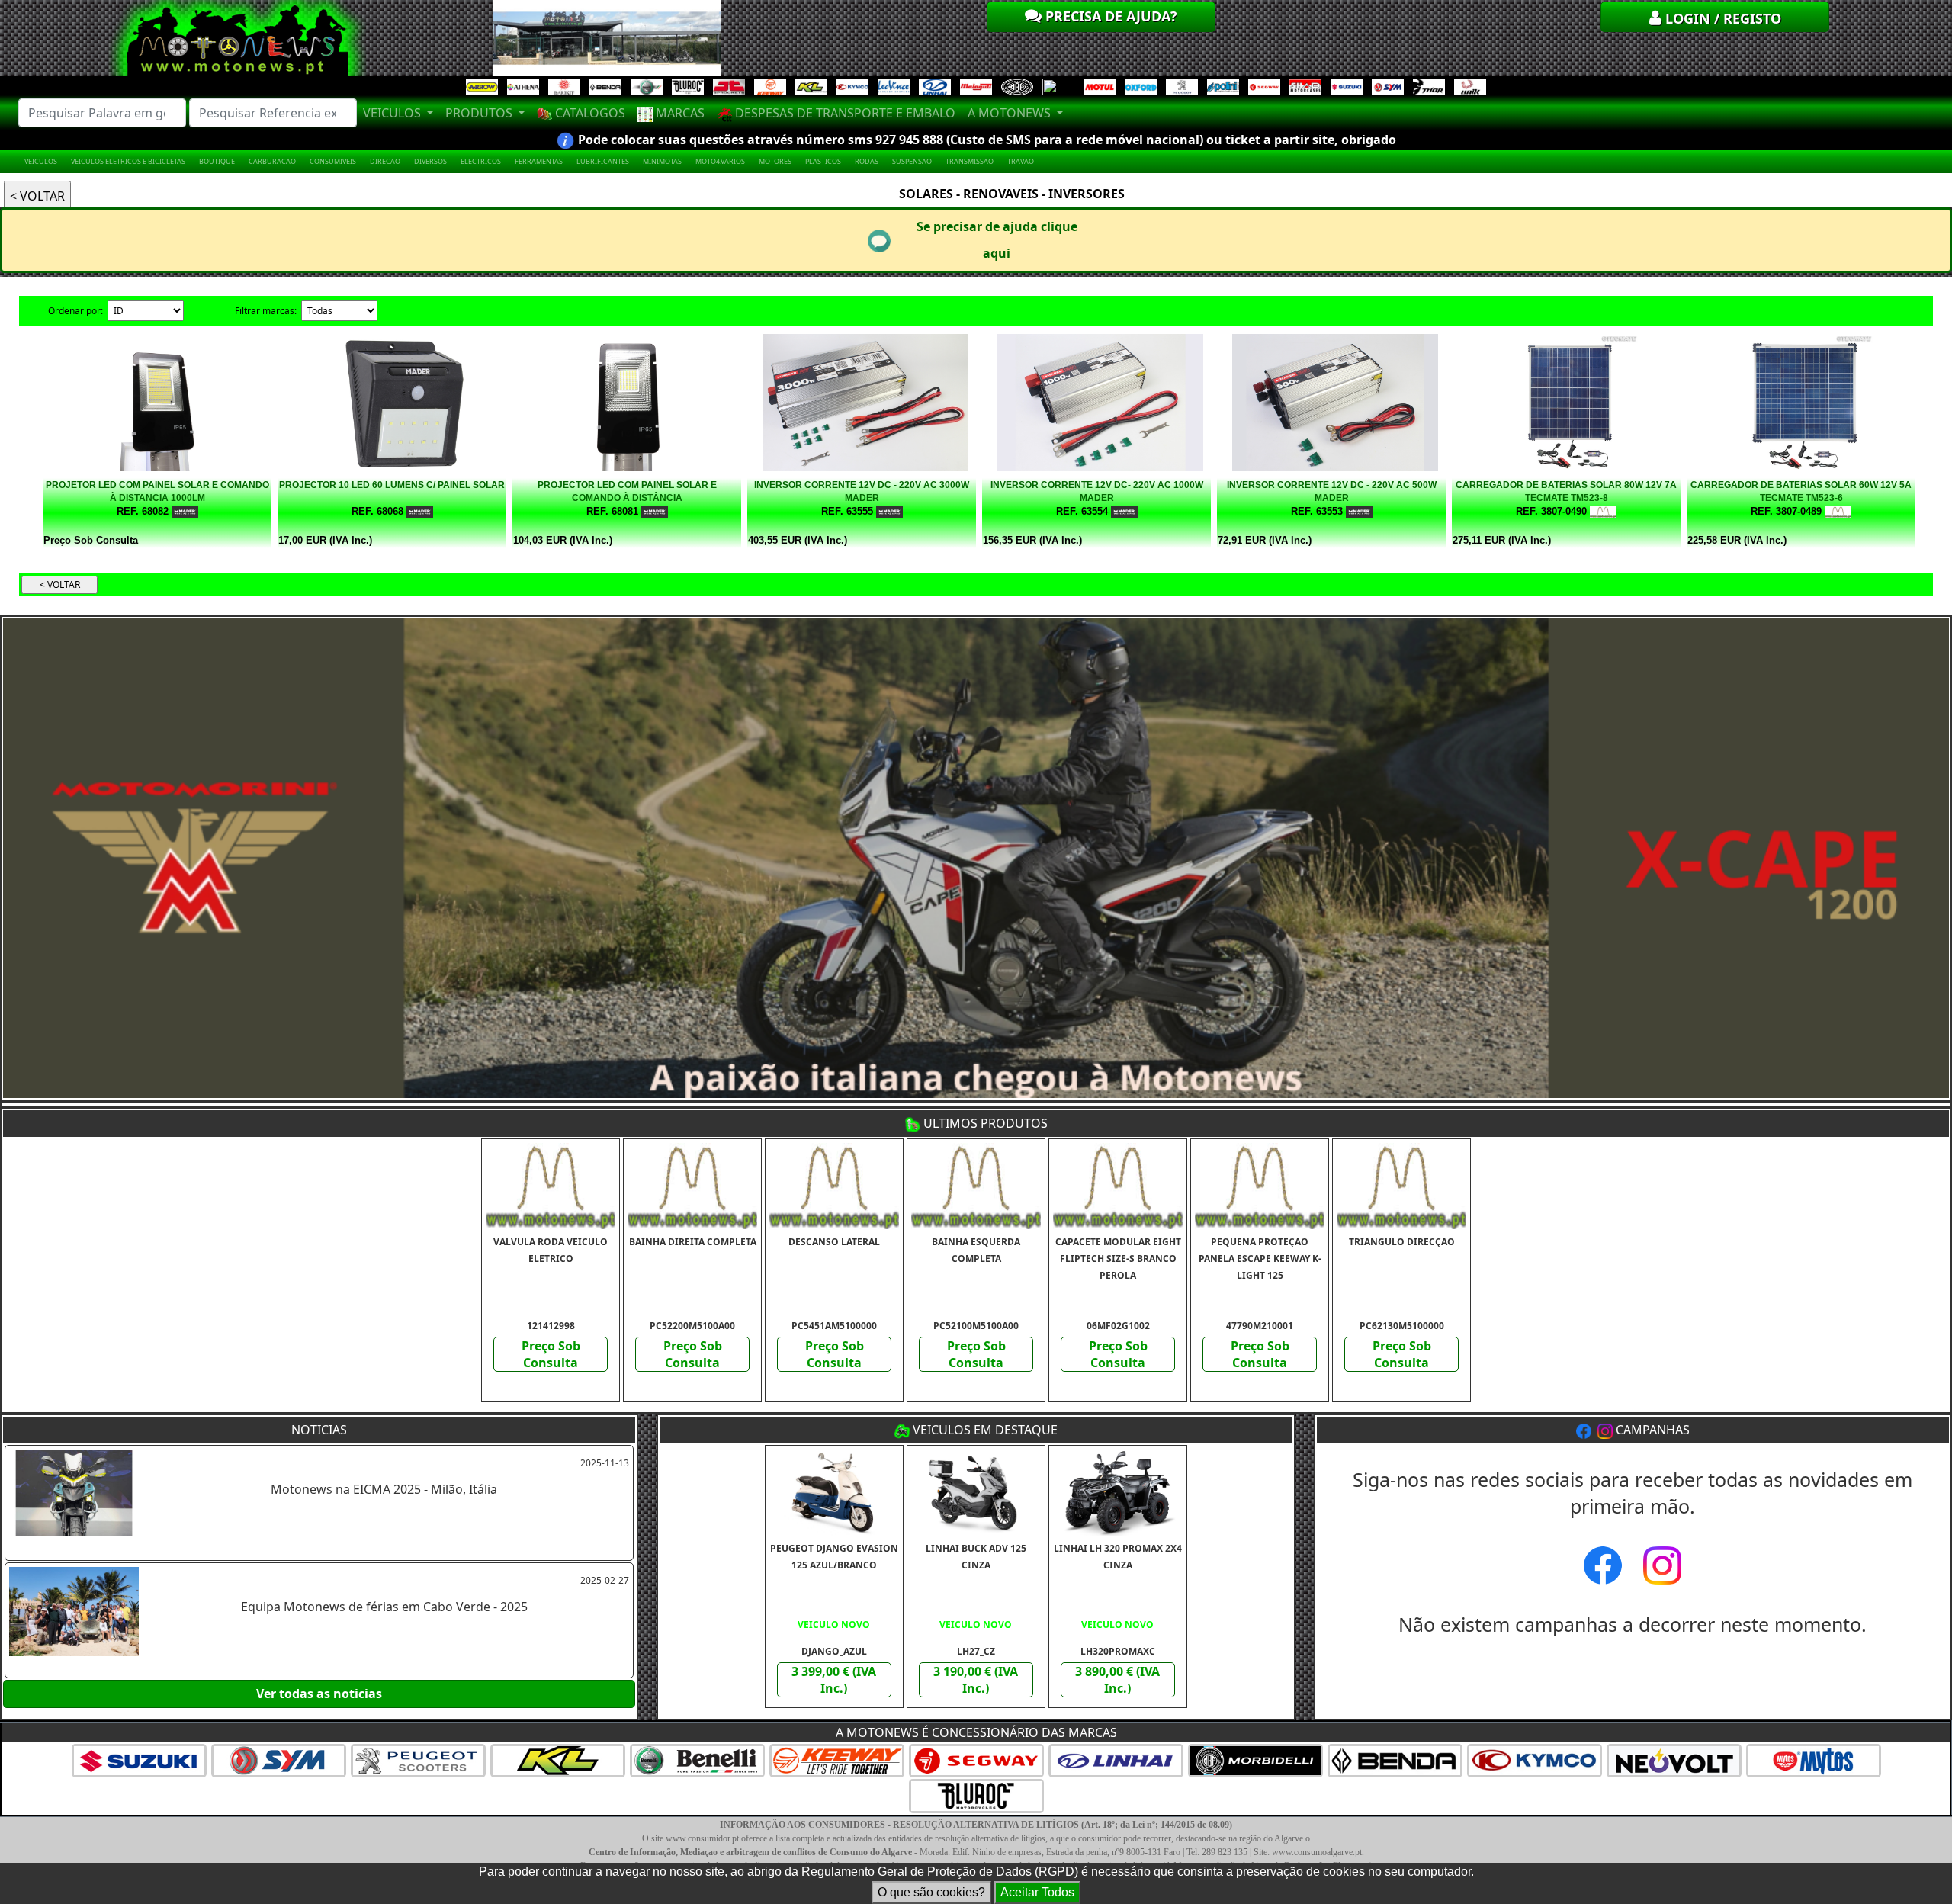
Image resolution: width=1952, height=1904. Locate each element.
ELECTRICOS (481, 161)
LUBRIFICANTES (603, 161)
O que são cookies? (931, 1892)
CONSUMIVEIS (333, 161)
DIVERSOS (430, 161)
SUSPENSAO (912, 161)
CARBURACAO (272, 161)
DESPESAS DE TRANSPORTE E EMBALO (844, 113)
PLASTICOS (823, 161)
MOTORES (775, 161)
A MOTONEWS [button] (1011, 113)
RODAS (867, 161)
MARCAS (679, 113)
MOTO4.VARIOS (720, 161)
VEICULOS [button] (393, 113)
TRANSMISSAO (970, 161)
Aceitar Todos (1037, 1892)
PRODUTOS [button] (480, 113)
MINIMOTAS (662, 161)
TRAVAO (1021, 161)
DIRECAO (385, 161)
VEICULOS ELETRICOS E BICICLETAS (128, 161)
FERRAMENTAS (539, 161)
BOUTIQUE (217, 161)
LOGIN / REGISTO (1721, 18)
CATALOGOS (589, 113)
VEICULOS (41, 161)
